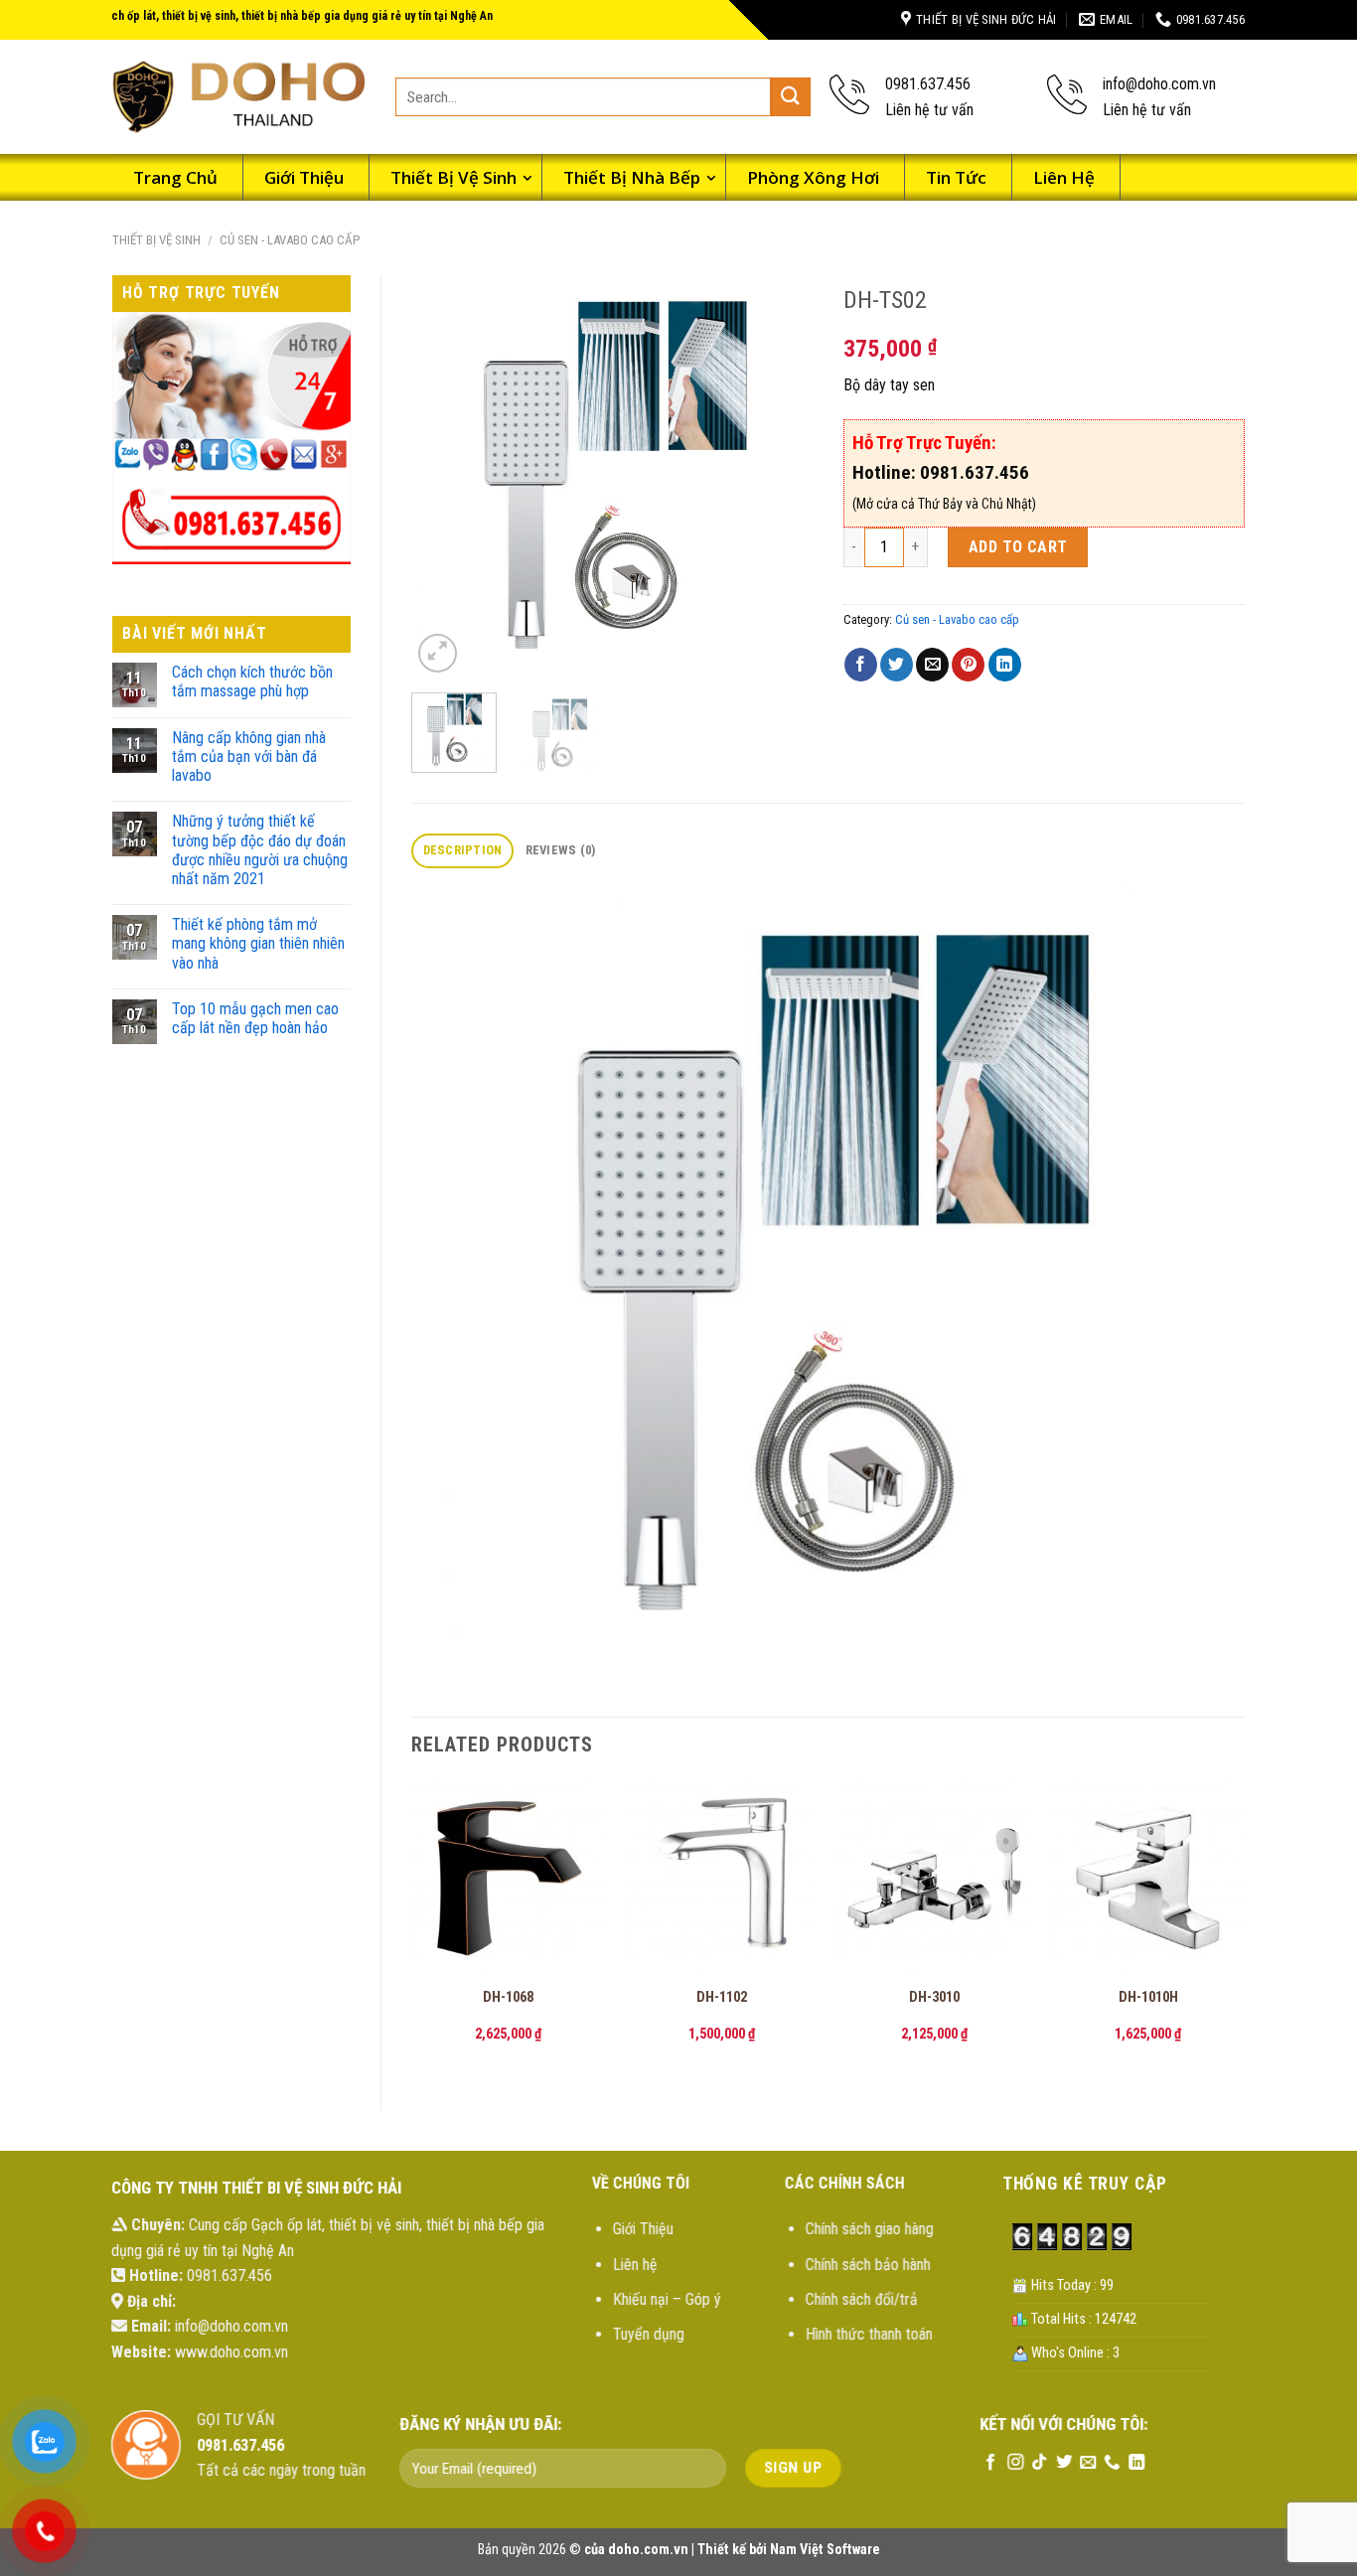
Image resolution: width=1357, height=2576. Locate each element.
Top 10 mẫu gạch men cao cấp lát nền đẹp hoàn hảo (255, 1018)
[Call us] (1112, 2463)
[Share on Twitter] (897, 665)
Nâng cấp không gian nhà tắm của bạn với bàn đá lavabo (249, 757)
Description (463, 850)
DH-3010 (934, 1997)
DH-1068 (508, 1997)
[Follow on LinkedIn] (1136, 2463)
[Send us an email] (1088, 2463)
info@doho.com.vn (231, 2326)
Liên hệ (635, 2265)
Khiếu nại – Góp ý (667, 2299)
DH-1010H (1148, 1997)
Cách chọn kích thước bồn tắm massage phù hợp (252, 682)
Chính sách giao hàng (869, 2229)
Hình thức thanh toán (868, 2334)
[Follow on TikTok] (1039, 2463)
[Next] (780, 476)
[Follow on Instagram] (1014, 2463)
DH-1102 (722, 1997)
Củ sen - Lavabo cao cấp (290, 240)
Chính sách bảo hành (867, 2265)
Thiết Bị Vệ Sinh (156, 240)
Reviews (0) (561, 850)
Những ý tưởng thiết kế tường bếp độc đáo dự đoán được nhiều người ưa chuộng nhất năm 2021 (260, 850)
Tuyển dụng (649, 2334)
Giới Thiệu (643, 2229)
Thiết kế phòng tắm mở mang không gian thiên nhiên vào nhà (258, 943)
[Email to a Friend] (932, 665)
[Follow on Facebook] (990, 2463)
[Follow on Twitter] (1063, 2463)
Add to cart (1018, 547)
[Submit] (791, 97)
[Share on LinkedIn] (1005, 665)
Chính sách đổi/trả (861, 2299)
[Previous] (444, 476)
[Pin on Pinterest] (968, 665)
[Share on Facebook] (861, 665)
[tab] (462, 851)
